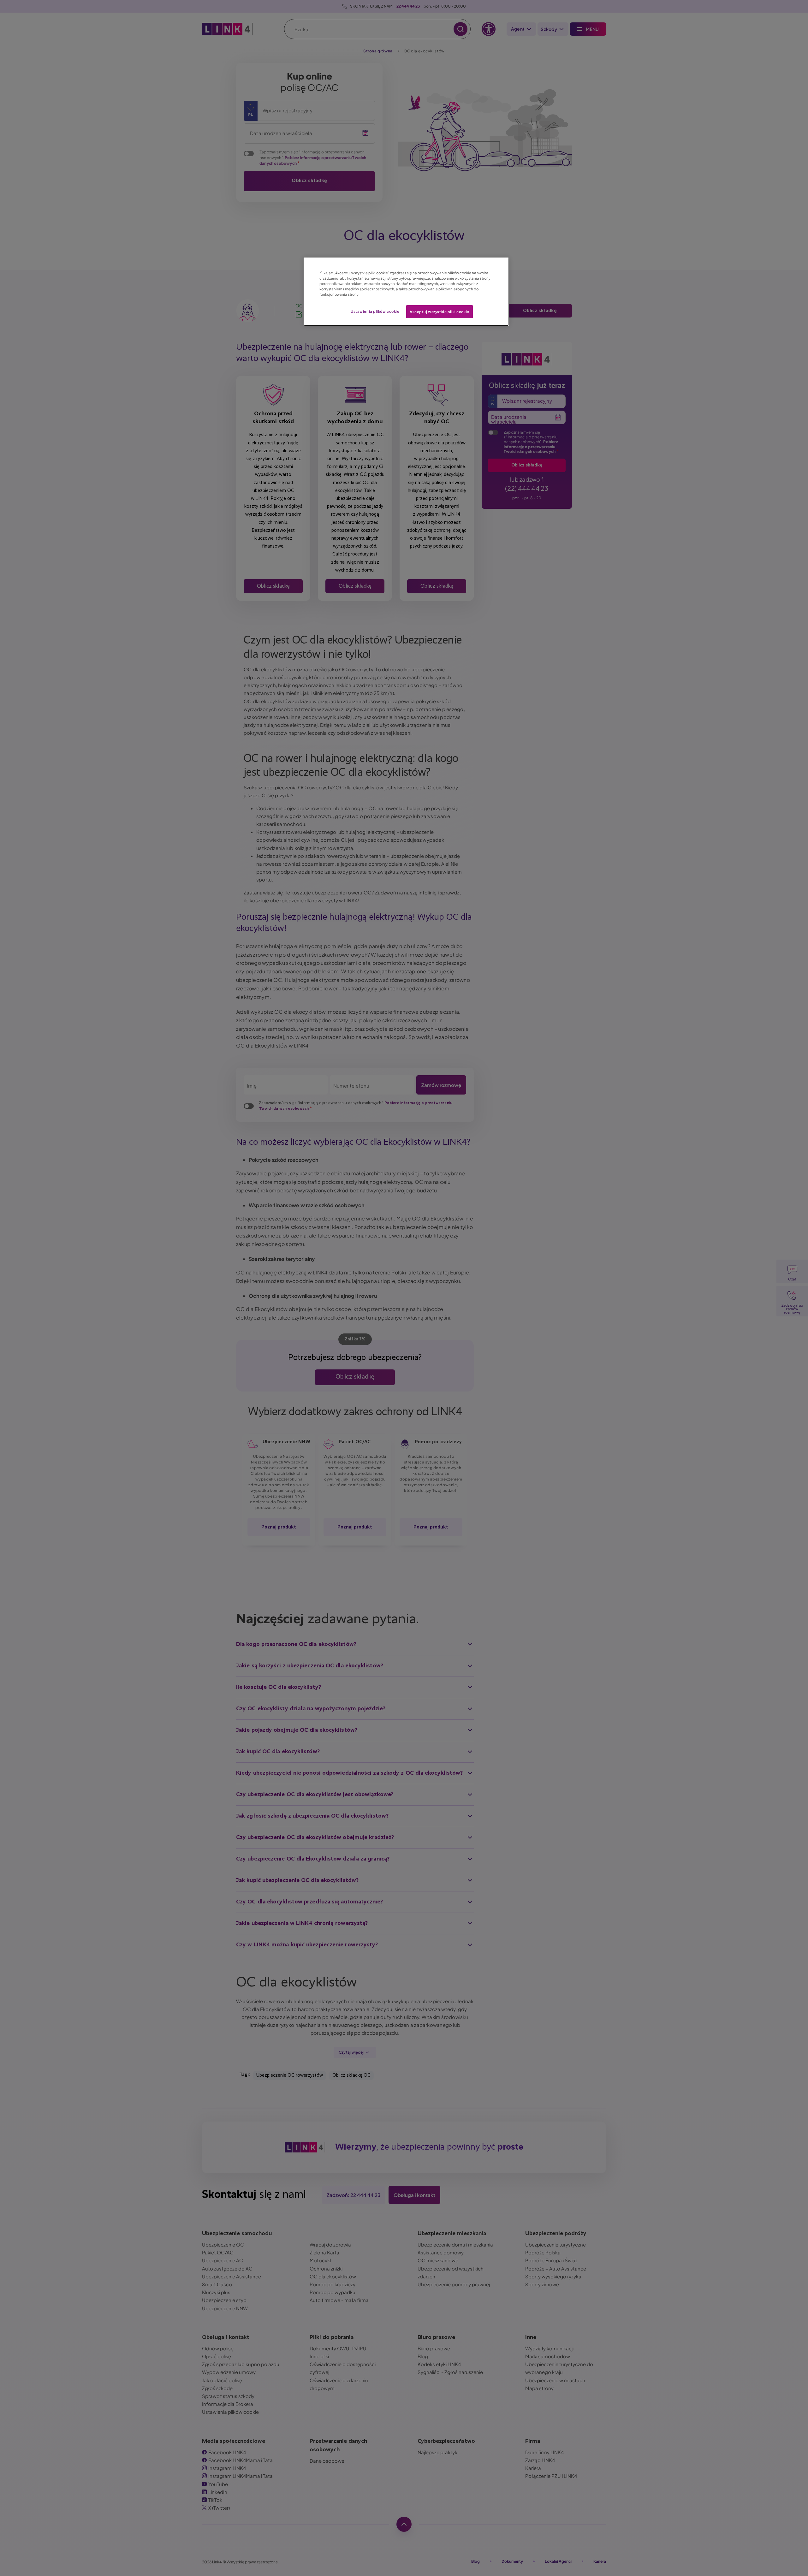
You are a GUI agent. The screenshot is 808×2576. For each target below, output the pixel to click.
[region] (406, 292)
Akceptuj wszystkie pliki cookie (440, 312)
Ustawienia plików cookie (375, 311)
